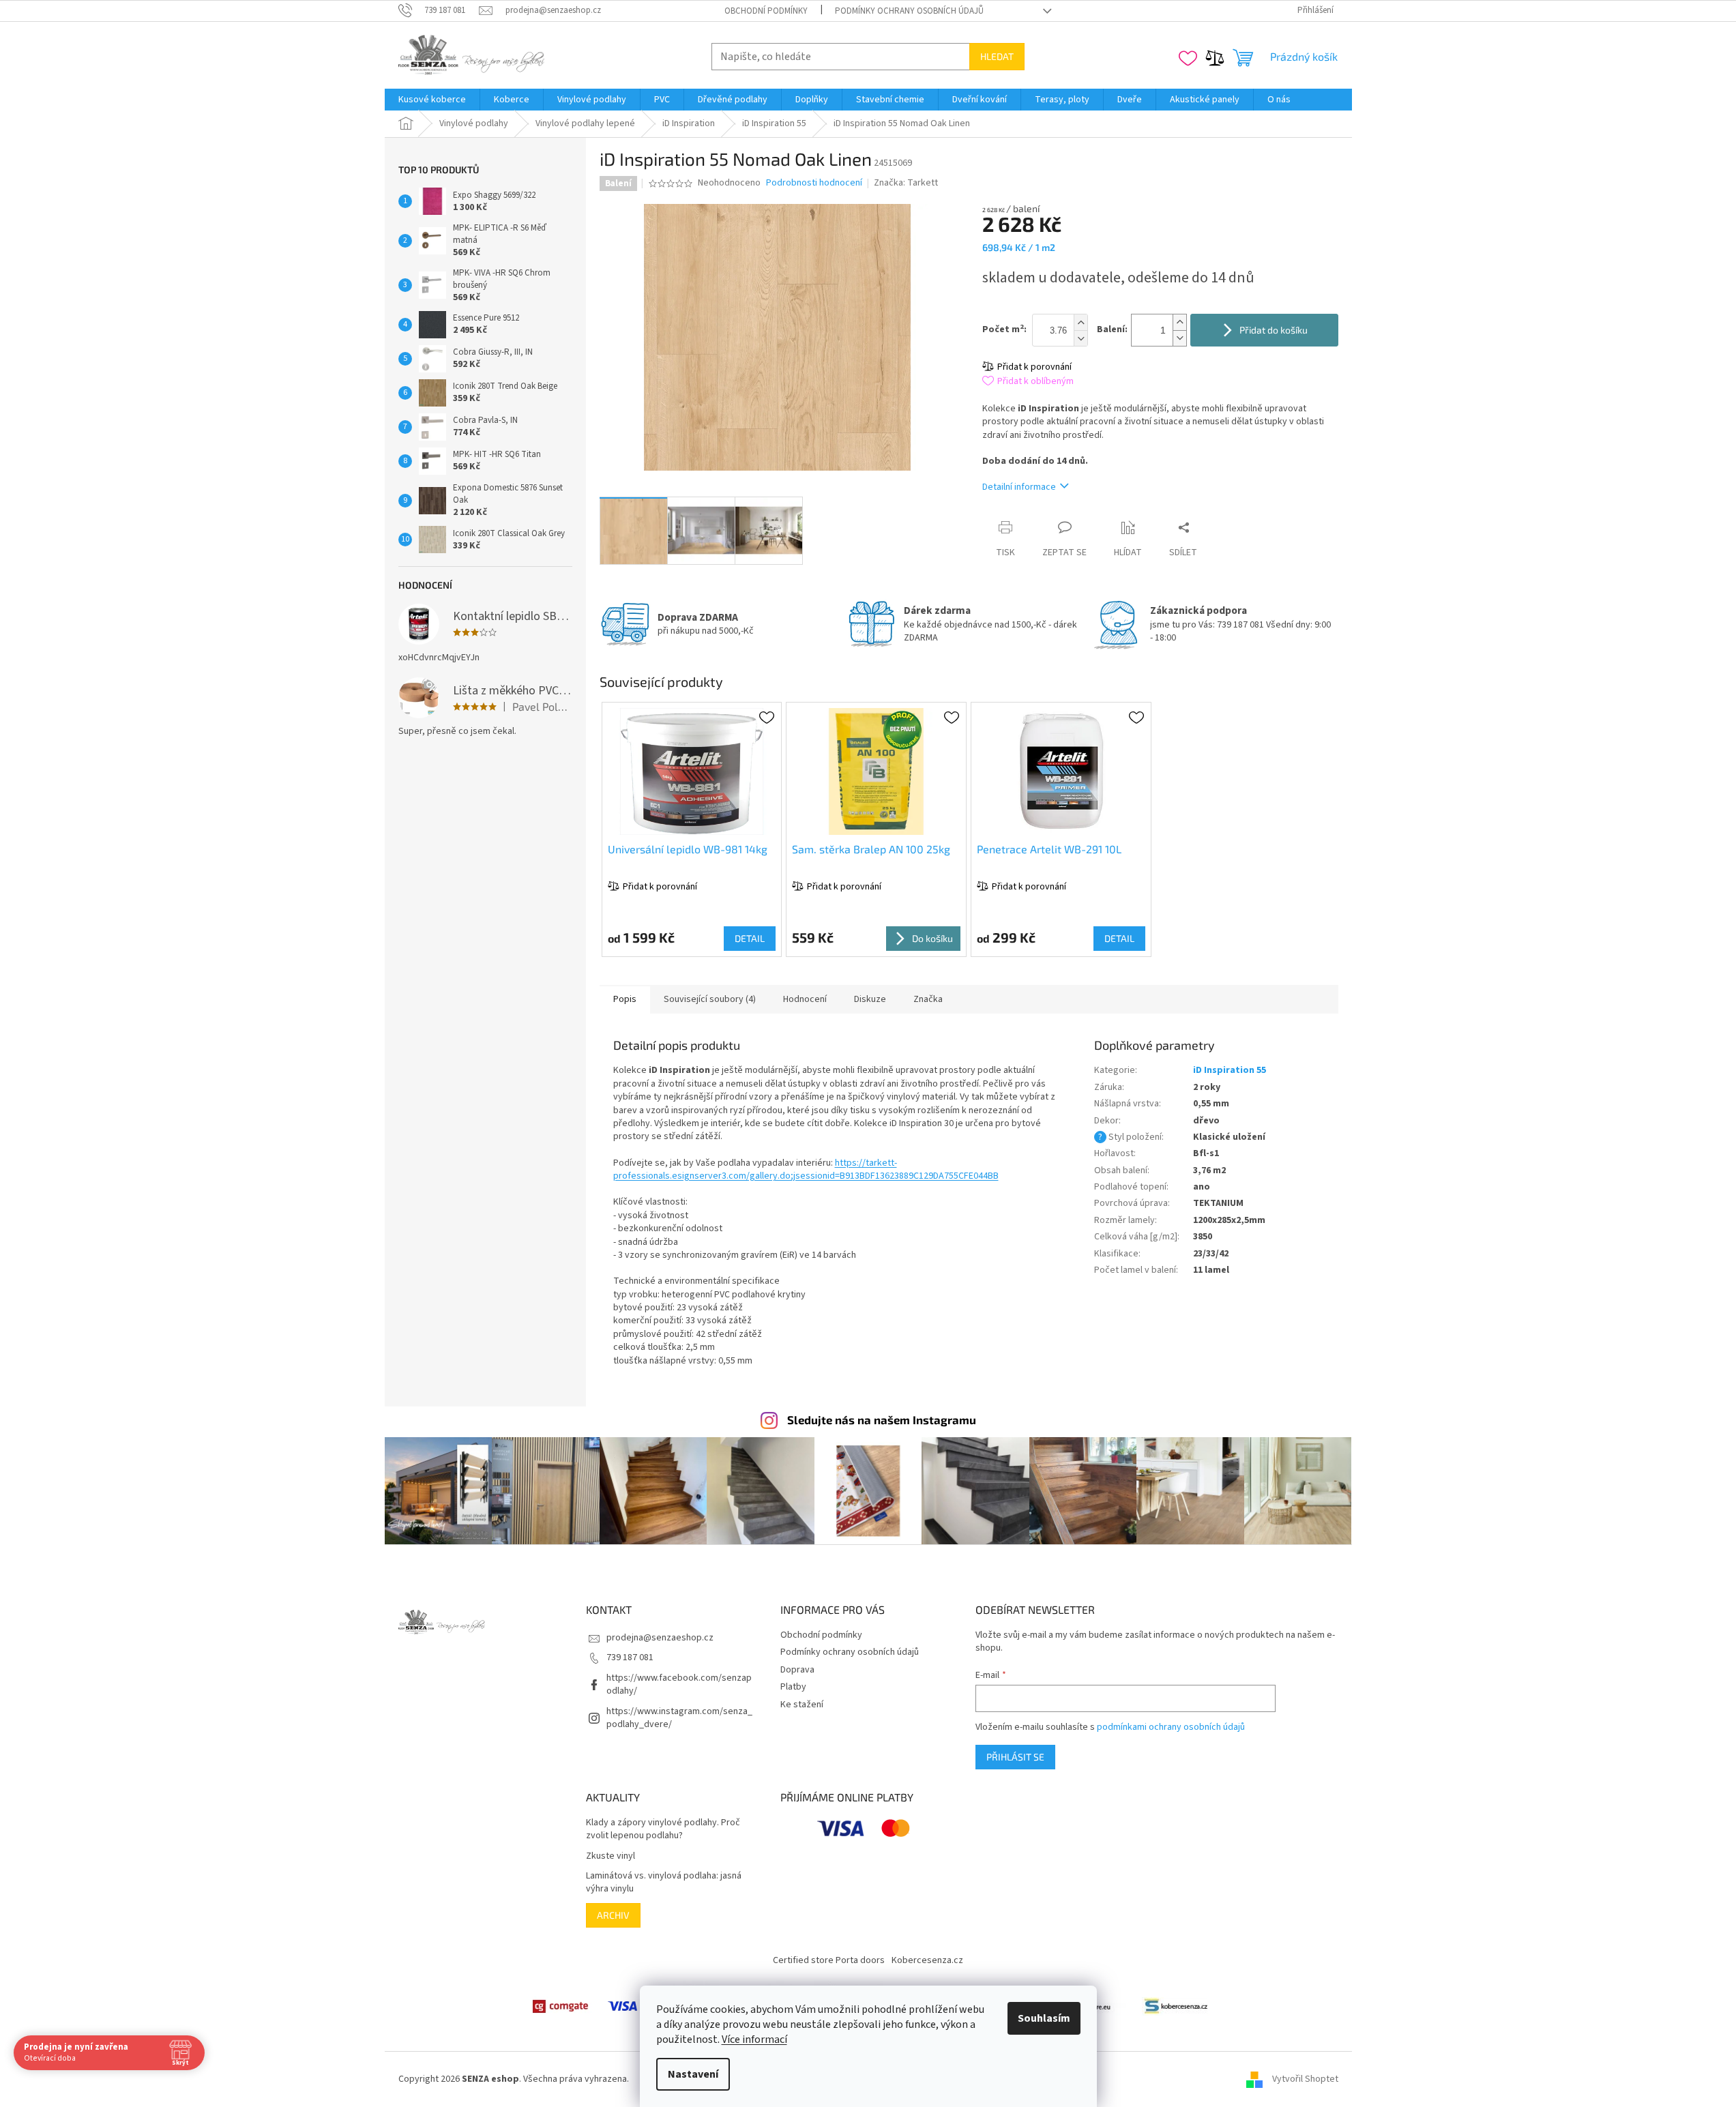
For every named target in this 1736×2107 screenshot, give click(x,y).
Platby (793, 1687)
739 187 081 (630, 1657)
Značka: (906, 183)
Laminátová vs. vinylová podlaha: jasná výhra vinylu (664, 1883)
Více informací (754, 2039)
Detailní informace (1019, 487)
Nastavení (693, 2074)
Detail (750, 938)
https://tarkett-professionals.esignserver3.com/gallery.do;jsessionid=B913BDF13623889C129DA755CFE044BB (806, 1169)
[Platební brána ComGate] (560, 2006)
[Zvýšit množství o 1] (1179, 322)
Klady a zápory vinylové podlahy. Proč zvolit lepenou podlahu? (663, 1829)
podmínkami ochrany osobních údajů (1171, 1727)
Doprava (797, 1670)
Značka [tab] (928, 999)
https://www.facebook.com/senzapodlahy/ (679, 1684)
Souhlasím (1044, 2018)
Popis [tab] (625, 999)
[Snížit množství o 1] (1179, 338)
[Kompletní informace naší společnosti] (1176, 2006)
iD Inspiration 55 (1230, 1070)
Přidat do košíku (1274, 330)
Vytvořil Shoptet (1305, 2079)
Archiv (613, 1915)
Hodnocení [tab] (805, 999)
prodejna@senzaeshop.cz (660, 1638)
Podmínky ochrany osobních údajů (909, 11)
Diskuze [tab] (870, 999)
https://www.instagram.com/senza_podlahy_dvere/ (679, 1718)
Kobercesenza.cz (927, 1960)
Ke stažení (802, 1705)
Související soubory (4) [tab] (710, 999)
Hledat (997, 56)
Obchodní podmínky (766, 11)
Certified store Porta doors (829, 1960)
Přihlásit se (1015, 1757)
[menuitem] (432, 100)
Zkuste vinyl (610, 1856)
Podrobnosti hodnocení (814, 183)
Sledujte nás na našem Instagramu (882, 1419)
